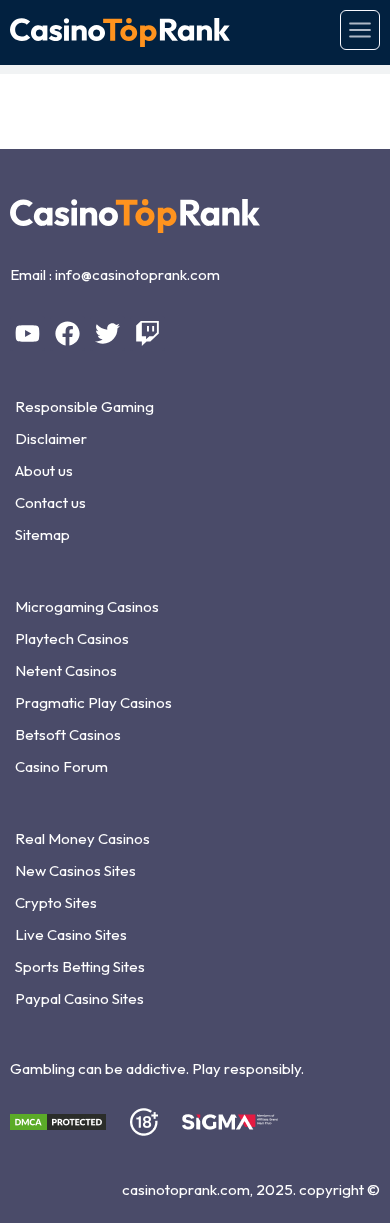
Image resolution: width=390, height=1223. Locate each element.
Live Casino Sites (71, 934)
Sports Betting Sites (80, 966)
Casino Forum (61, 766)
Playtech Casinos (72, 638)
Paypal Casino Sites (79, 998)
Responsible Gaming (84, 406)
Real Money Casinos (82, 838)
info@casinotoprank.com (137, 274)
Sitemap (42, 534)
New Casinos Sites (75, 870)
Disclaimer (51, 438)
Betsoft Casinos (68, 734)
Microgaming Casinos (87, 606)
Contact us (50, 502)
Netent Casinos (66, 670)
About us (44, 470)
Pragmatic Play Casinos (93, 702)
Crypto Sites (56, 902)
